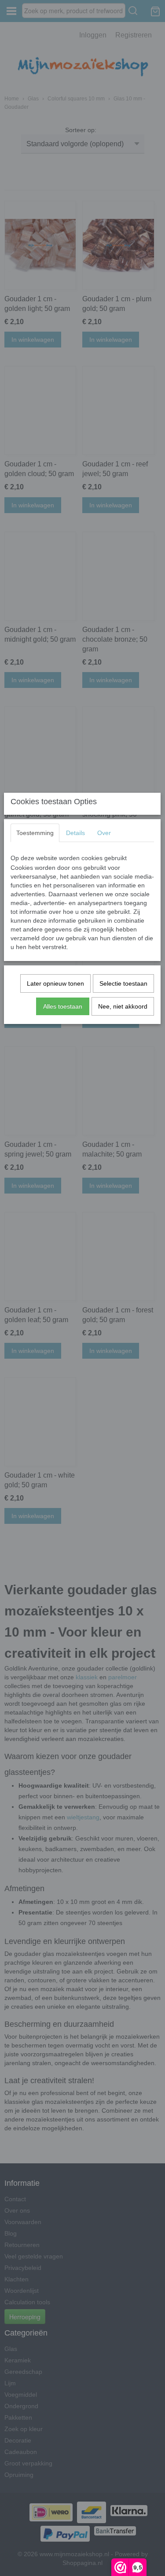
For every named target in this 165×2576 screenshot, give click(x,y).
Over (104, 833)
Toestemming (35, 833)
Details (75, 833)
